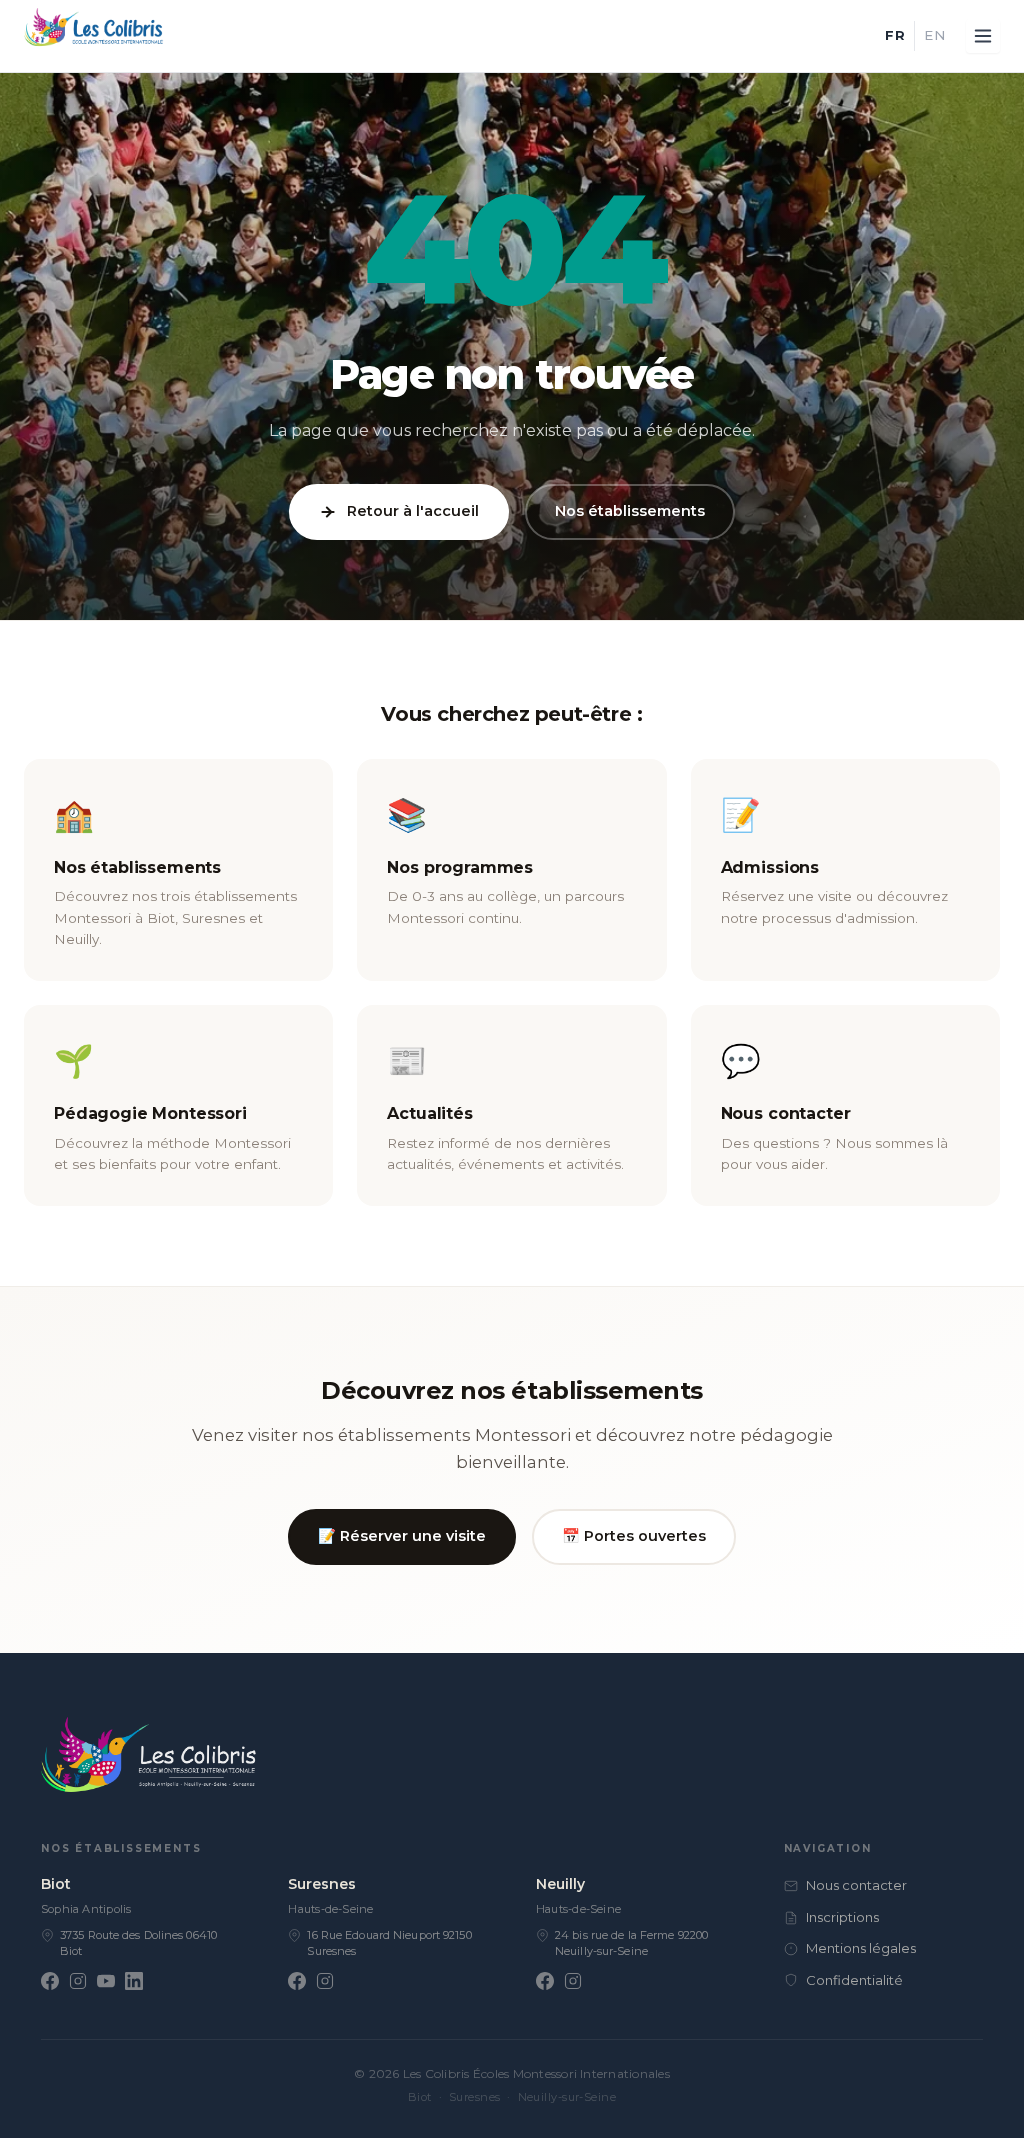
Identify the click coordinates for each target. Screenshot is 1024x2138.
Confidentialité (854, 1980)
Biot (56, 1884)
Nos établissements (630, 511)
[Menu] (983, 36)
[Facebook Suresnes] (297, 1981)
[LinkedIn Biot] (134, 1981)
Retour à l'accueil (413, 511)
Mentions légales (861, 1948)
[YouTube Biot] (106, 1981)
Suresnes (322, 1884)
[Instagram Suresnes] (325, 1981)
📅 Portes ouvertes (634, 1536)
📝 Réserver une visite (402, 1536)
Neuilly (560, 1884)
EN (934, 35)
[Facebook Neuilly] (545, 1981)
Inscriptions (842, 1917)
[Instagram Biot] (78, 1981)
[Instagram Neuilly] (573, 1981)
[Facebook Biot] (50, 1981)
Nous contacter (856, 1885)
